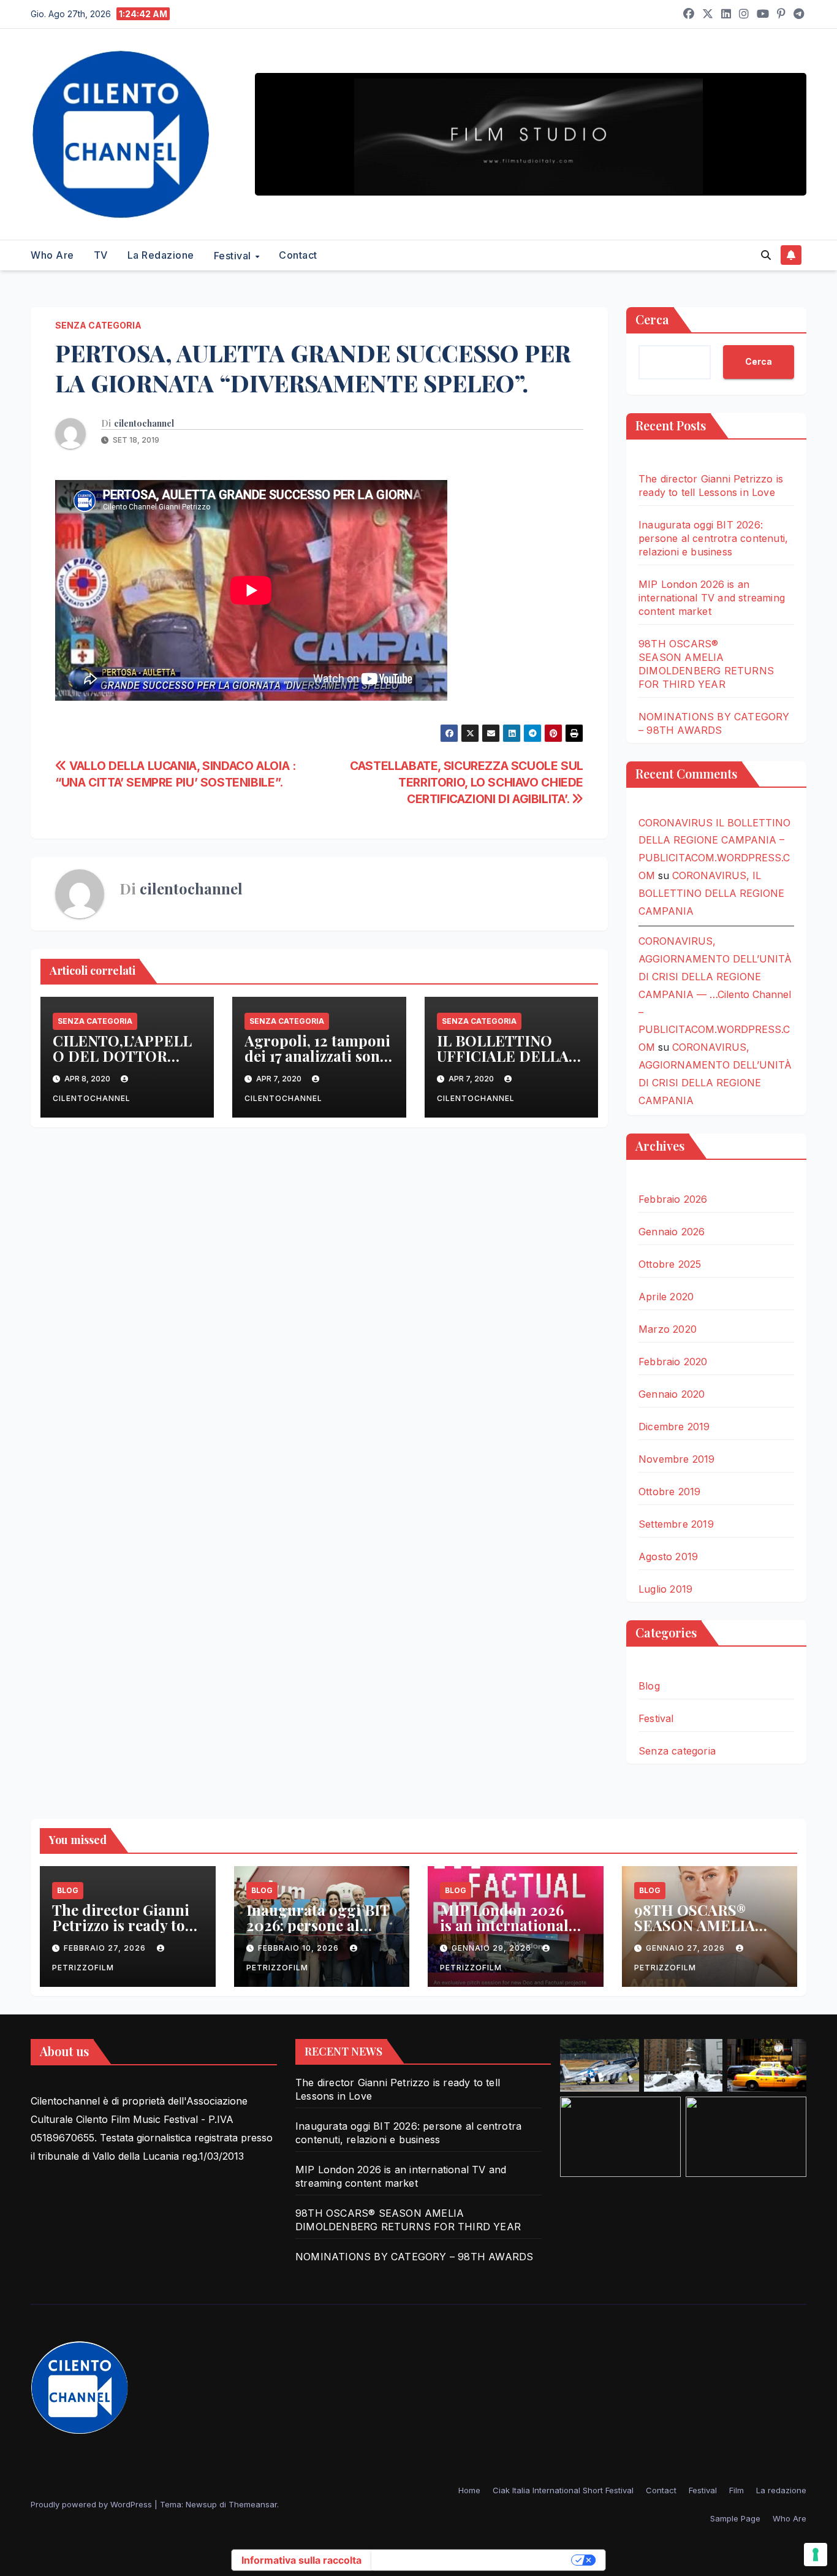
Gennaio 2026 (672, 1232)
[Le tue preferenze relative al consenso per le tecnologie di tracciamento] (816, 2555)
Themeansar (253, 2504)
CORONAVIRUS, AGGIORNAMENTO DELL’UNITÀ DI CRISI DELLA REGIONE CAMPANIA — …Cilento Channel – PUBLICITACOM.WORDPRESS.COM (715, 994)
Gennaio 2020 (672, 1394)
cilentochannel (144, 424)
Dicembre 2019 (674, 1427)
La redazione (161, 255)
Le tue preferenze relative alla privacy (472, 2560)
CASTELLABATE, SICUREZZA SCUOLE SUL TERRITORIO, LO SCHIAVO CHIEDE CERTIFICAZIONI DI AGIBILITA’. (467, 782)
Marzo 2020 (668, 1329)
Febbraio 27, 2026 (106, 1948)
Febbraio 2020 (673, 1362)
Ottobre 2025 (670, 1264)
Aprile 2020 (666, 1297)
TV (101, 255)
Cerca (652, 319)
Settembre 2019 (676, 1524)
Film (737, 2490)
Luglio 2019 (665, 1589)
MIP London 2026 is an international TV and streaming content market (712, 598)
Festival (234, 256)
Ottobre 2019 (669, 1492)
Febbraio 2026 (673, 1199)
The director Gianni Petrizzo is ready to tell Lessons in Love (121, 1925)
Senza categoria (98, 325)
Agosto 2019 (668, 1557)
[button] (766, 255)
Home (469, 2490)
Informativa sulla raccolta (301, 2560)
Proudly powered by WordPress (93, 2504)
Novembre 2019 (677, 1459)
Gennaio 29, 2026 (493, 1948)
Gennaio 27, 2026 (687, 1948)
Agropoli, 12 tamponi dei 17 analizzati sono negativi (317, 1056)
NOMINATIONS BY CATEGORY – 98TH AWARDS (414, 2257)
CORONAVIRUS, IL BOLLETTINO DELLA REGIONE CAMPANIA (711, 893)
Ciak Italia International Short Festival (563, 2490)
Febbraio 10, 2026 (300, 1948)
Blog (649, 1686)
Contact (298, 255)
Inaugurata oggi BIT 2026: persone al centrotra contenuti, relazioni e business (713, 538)
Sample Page (735, 2518)
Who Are (52, 255)
